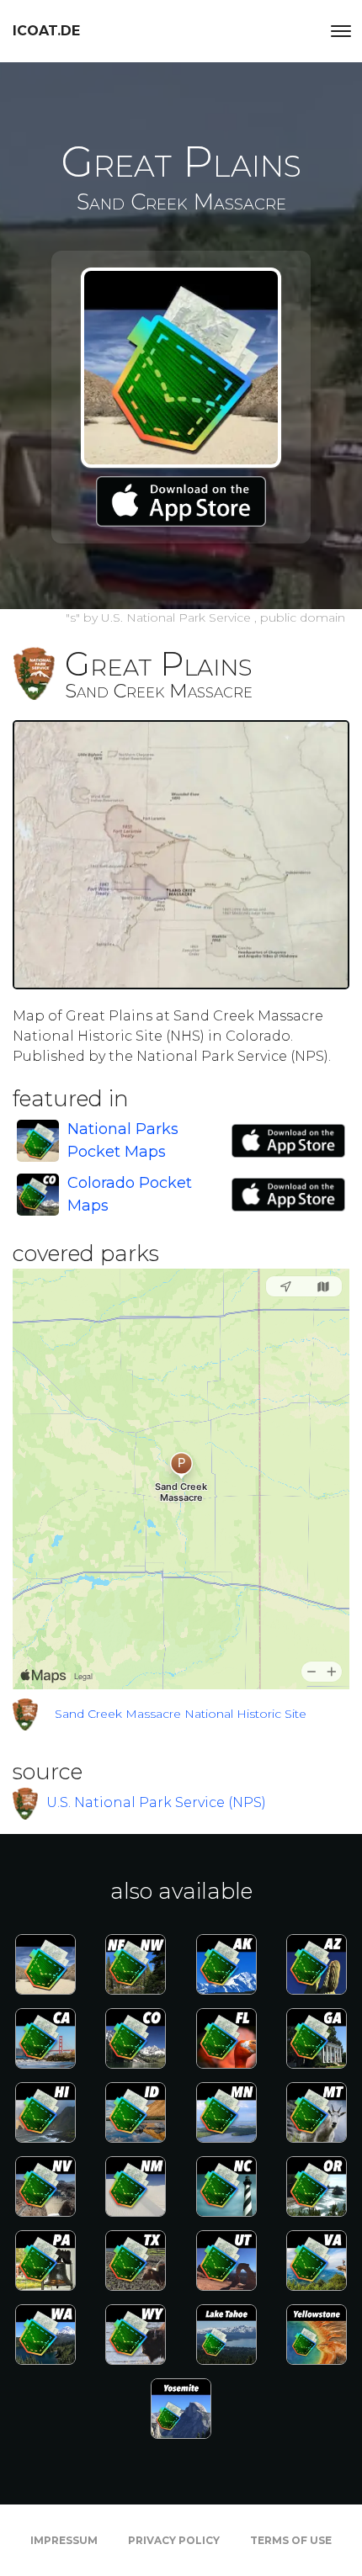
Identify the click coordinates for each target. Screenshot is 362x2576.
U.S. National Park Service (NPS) (156, 1802)
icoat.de (46, 31)
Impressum (64, 2540)
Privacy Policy (174, 2540)
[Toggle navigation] (341, 31)
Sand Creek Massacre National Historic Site (181, 1714)
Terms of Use (291, 2540)
